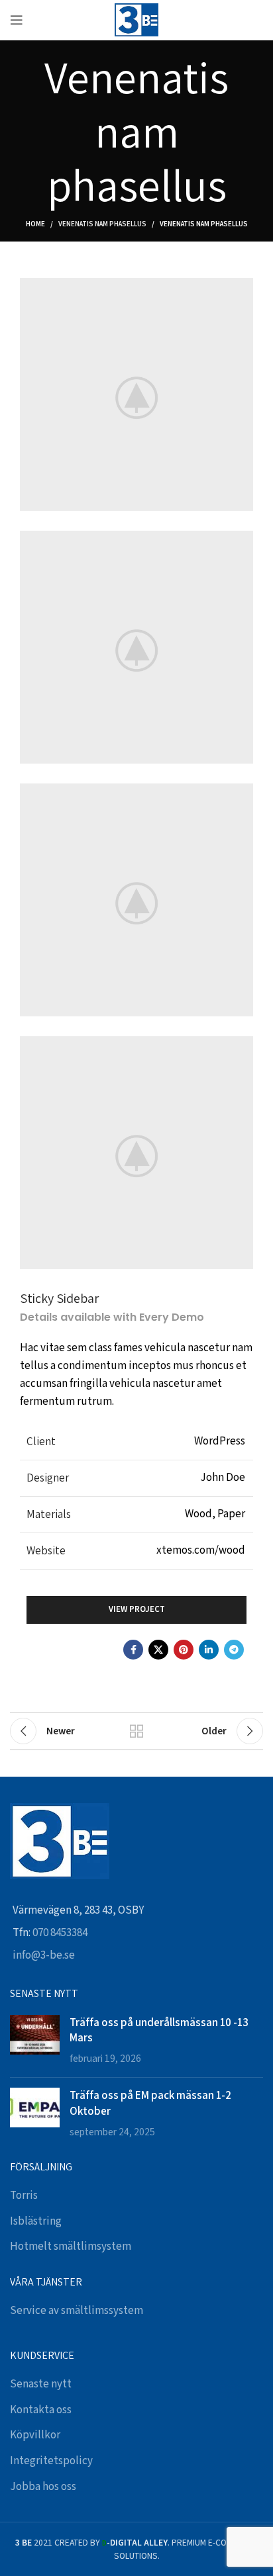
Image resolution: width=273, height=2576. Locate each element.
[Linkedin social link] (209, 1650)
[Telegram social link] (234, 1650)
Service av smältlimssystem (77, 2311)
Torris (24, 2196)
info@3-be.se (44, 1955)
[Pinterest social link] (184, 1650)
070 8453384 (60, 1933)
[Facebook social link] (133, 1650)
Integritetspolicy (51, 2461)
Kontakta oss (41, 2410)
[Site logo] (136, 19)
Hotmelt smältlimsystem (71, 2246)
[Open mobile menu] (17, 20)
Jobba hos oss (43, 2487)
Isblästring (36, 2221)
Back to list (136, 1731)
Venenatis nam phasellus (102, 224)
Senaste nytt (41, 2384)
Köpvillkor (35, 2435)
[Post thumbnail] (35, 2041)
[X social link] (158, 1650)
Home (35, 224)
